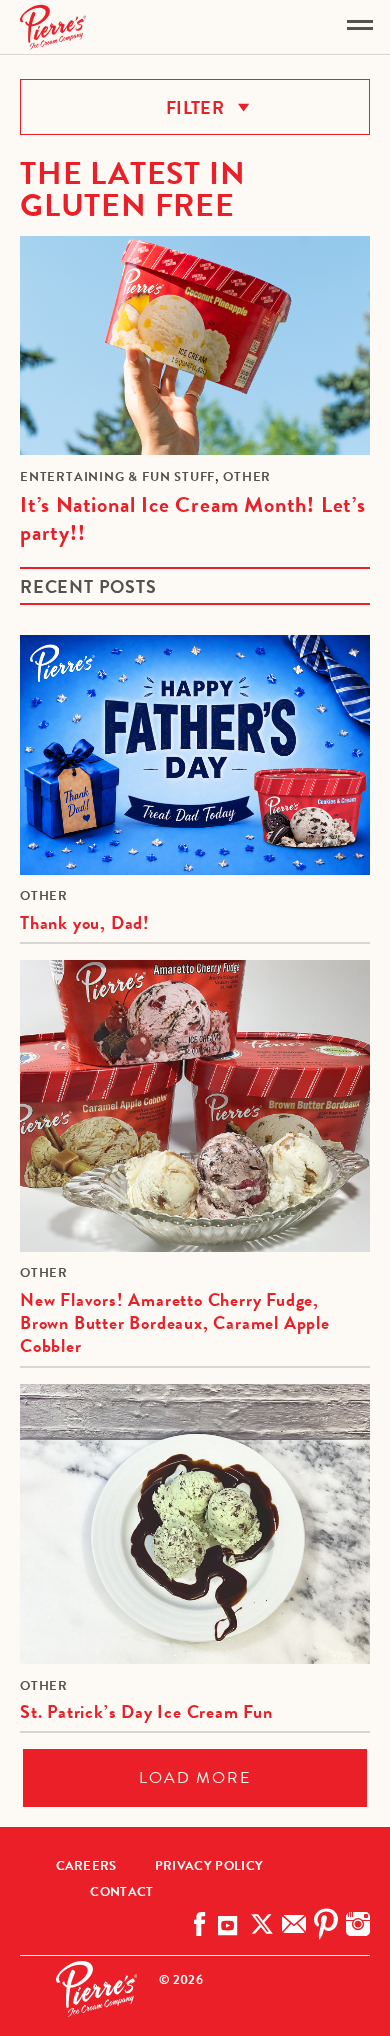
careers (86, 1866)
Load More (195, 1778)
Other (247, 477)
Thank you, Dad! (85, 922)
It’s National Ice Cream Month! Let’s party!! (193, 519)
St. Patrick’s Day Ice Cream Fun (146, 1711)
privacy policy (209, 1866)
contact (121, 1892)
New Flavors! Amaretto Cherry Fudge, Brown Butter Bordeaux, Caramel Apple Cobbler (175, 1323)
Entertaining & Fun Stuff (117, 477)
